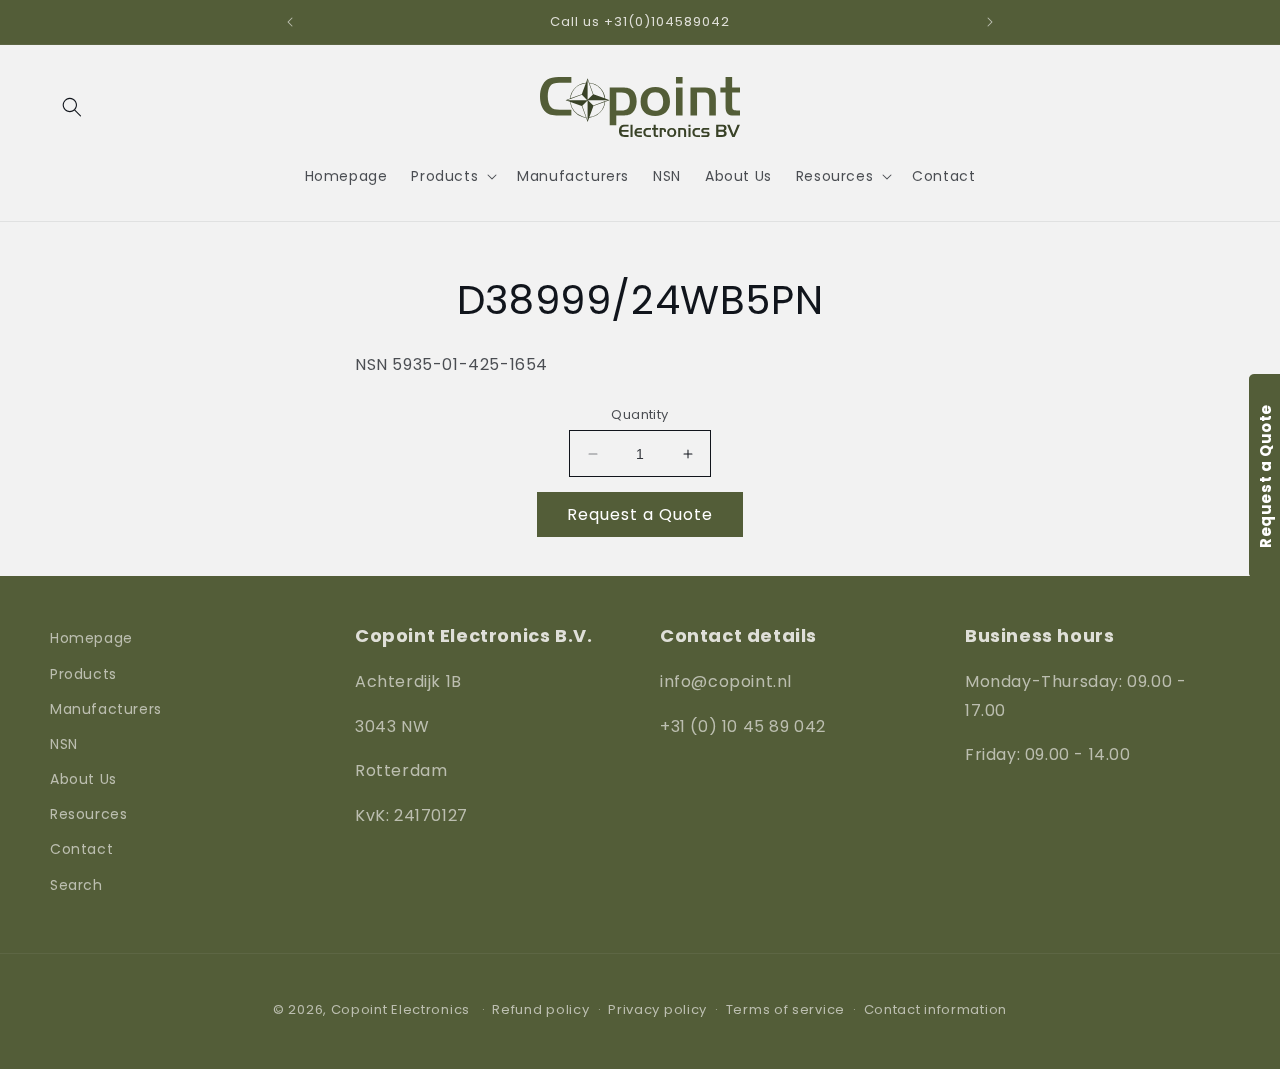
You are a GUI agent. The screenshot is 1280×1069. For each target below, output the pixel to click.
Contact (81, 849)
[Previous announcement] (290, 22)
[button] (72, 107)
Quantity (639, 414)
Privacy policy (657, 1009)
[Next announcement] (990, 22)
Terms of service (785, 1009)
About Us (83, 779)
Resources (88, 814)
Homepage (91, 638)
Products (83, 674)
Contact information (935, 1009)
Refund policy (540, 1009)
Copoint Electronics (400, 1009)
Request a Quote (640, 514)
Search (76, 885)
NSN (64, 744)
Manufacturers (106, 709)
